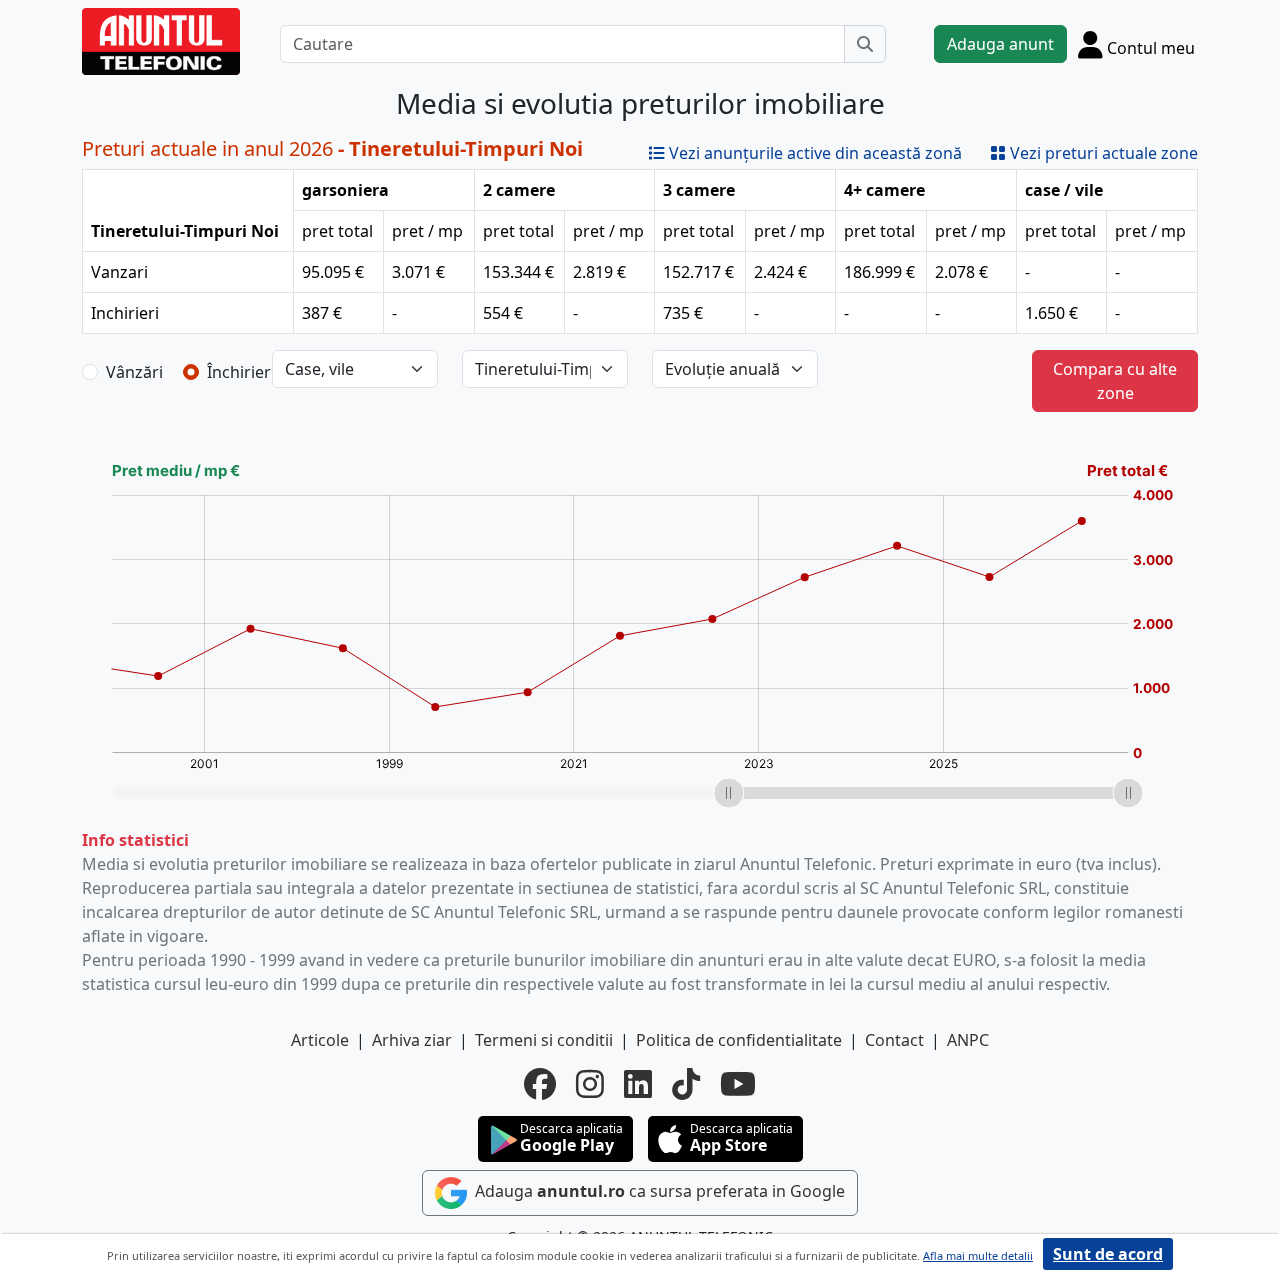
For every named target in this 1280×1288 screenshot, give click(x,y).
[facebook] (540, 1084)
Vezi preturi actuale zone (1102, 153)
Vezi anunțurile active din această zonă (813, 153)
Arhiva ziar (412, 1040)
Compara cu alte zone (1115, 381)
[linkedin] (638, 1084)
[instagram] (590, 1084)
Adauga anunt (1000, 44)
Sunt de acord (1108, 1254)
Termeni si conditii (544, 1040)
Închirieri (241, 372)
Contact (894, 1040)
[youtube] (738, 1084)
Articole (320, 1040)
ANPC (968, 1040)
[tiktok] (686, 1084)
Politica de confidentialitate (739, 1040)
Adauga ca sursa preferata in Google (658, 1191)
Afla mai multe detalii (978, 1255)
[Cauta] (865, 44)
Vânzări (134, 372)
